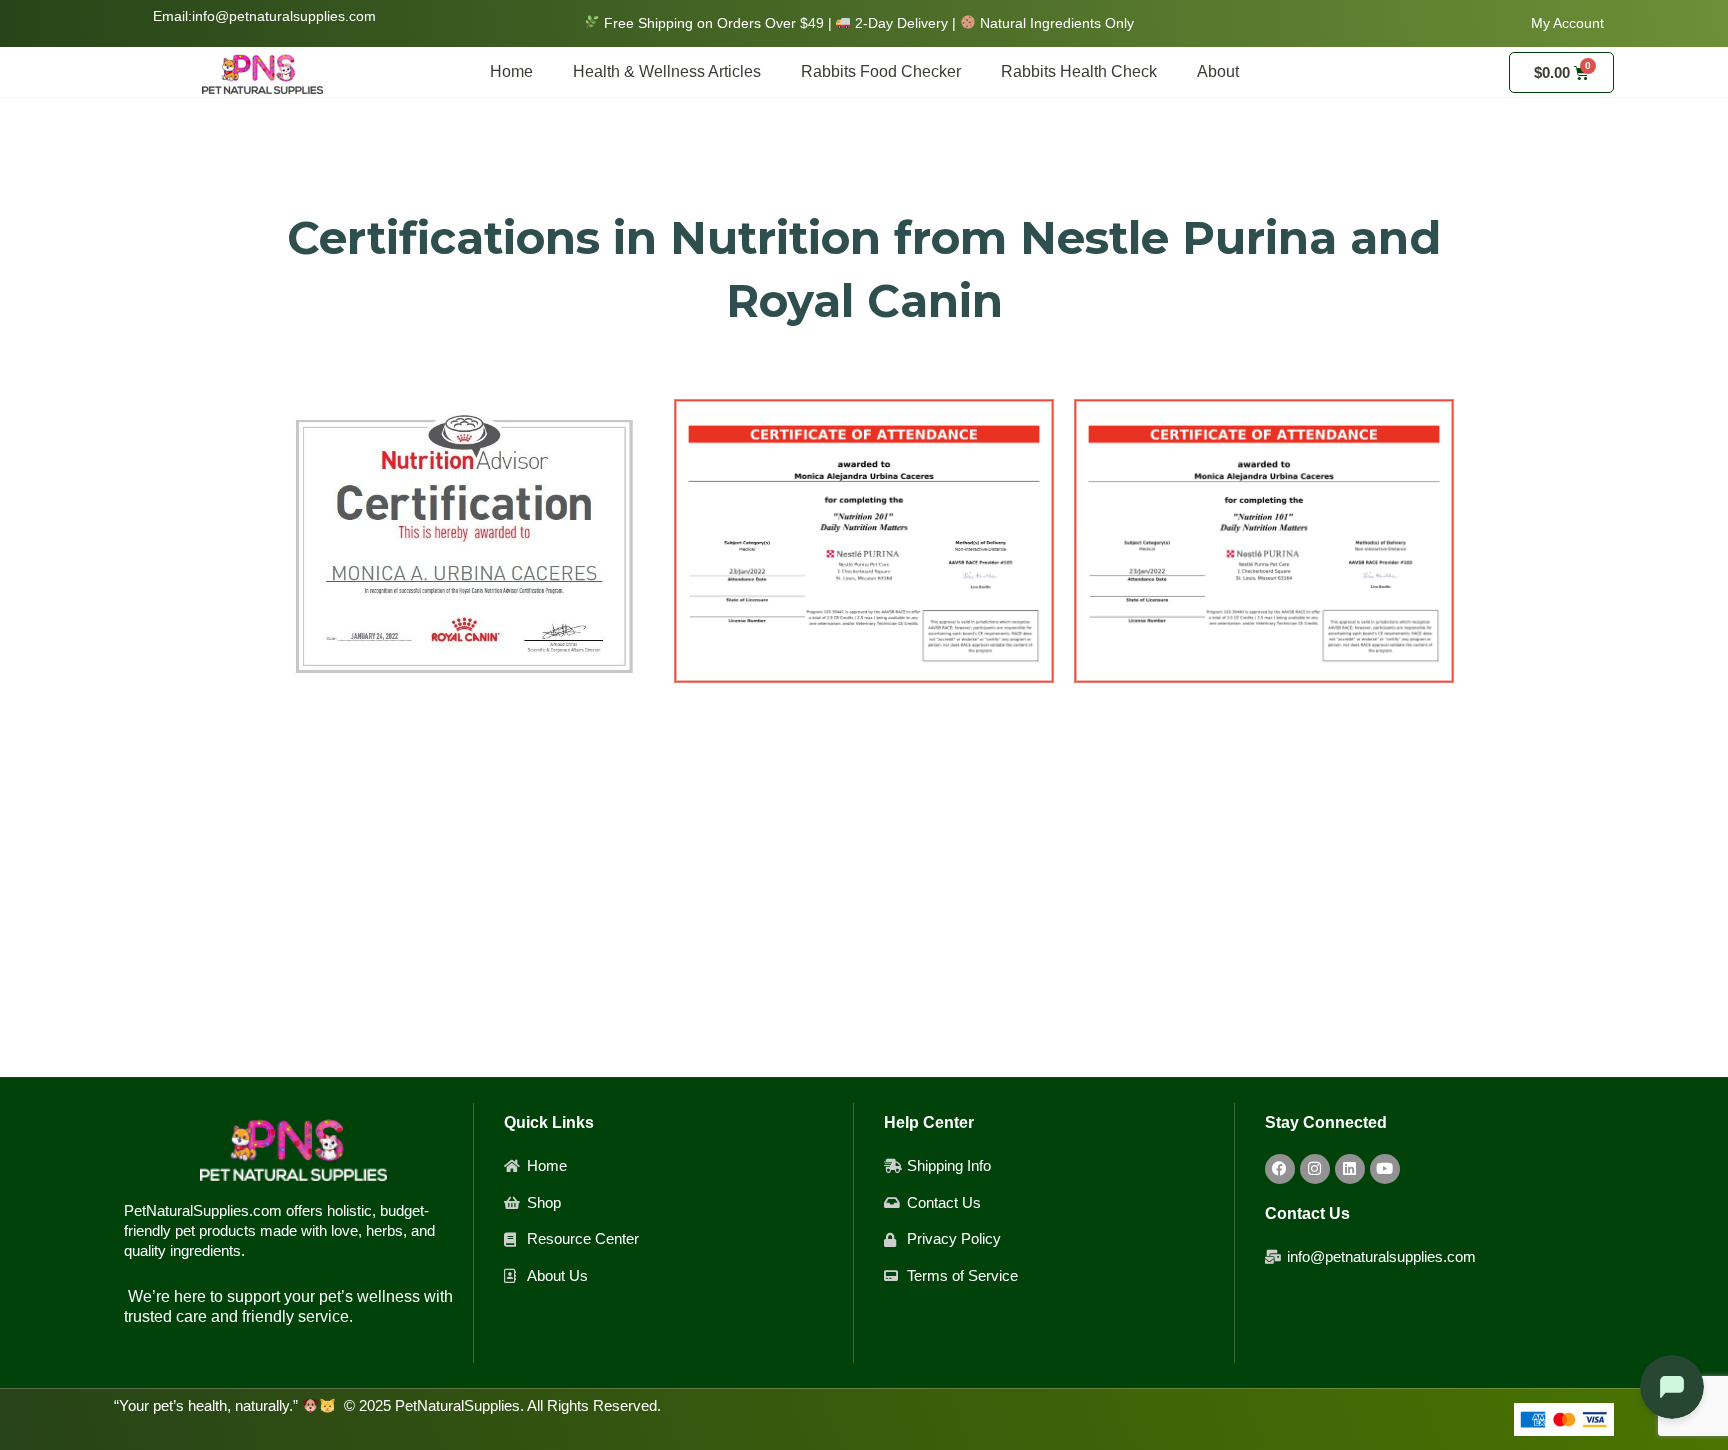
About (1218, 71)
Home (511, 71)
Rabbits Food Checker (881, 71)
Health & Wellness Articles (667, 71)
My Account (1567, 23)
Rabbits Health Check (1079, 71)
